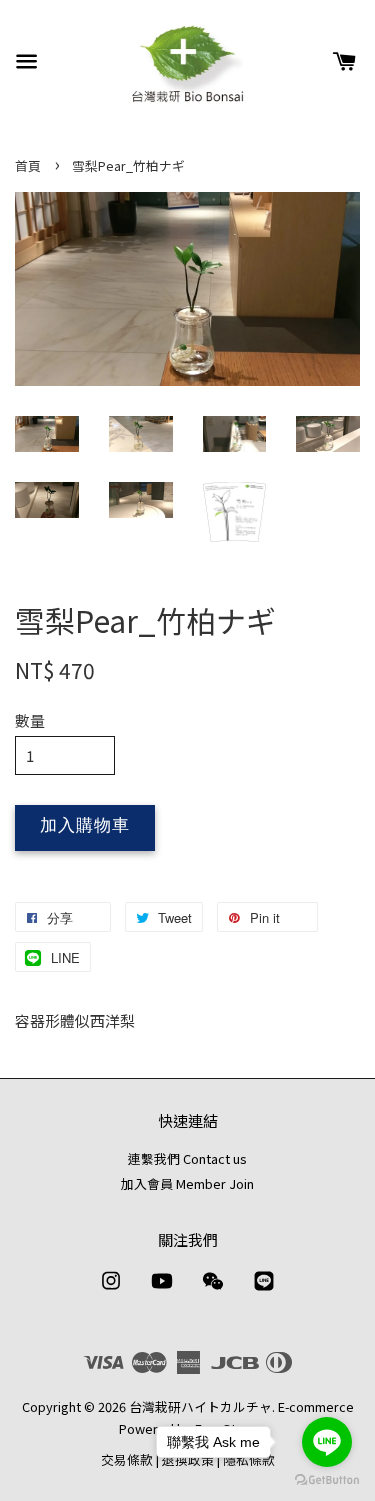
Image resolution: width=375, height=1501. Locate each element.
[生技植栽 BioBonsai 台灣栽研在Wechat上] (213, 1289)
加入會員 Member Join (187, 1183)
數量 (30, 720)
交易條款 (127, 1459)
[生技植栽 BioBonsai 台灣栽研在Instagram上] (111, 1289)
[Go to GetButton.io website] (327, 1480)
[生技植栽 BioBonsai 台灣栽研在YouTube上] (162, 1289)
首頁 (28, 165)
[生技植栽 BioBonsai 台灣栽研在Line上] (264, 1289)
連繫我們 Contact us (187, 1158)
